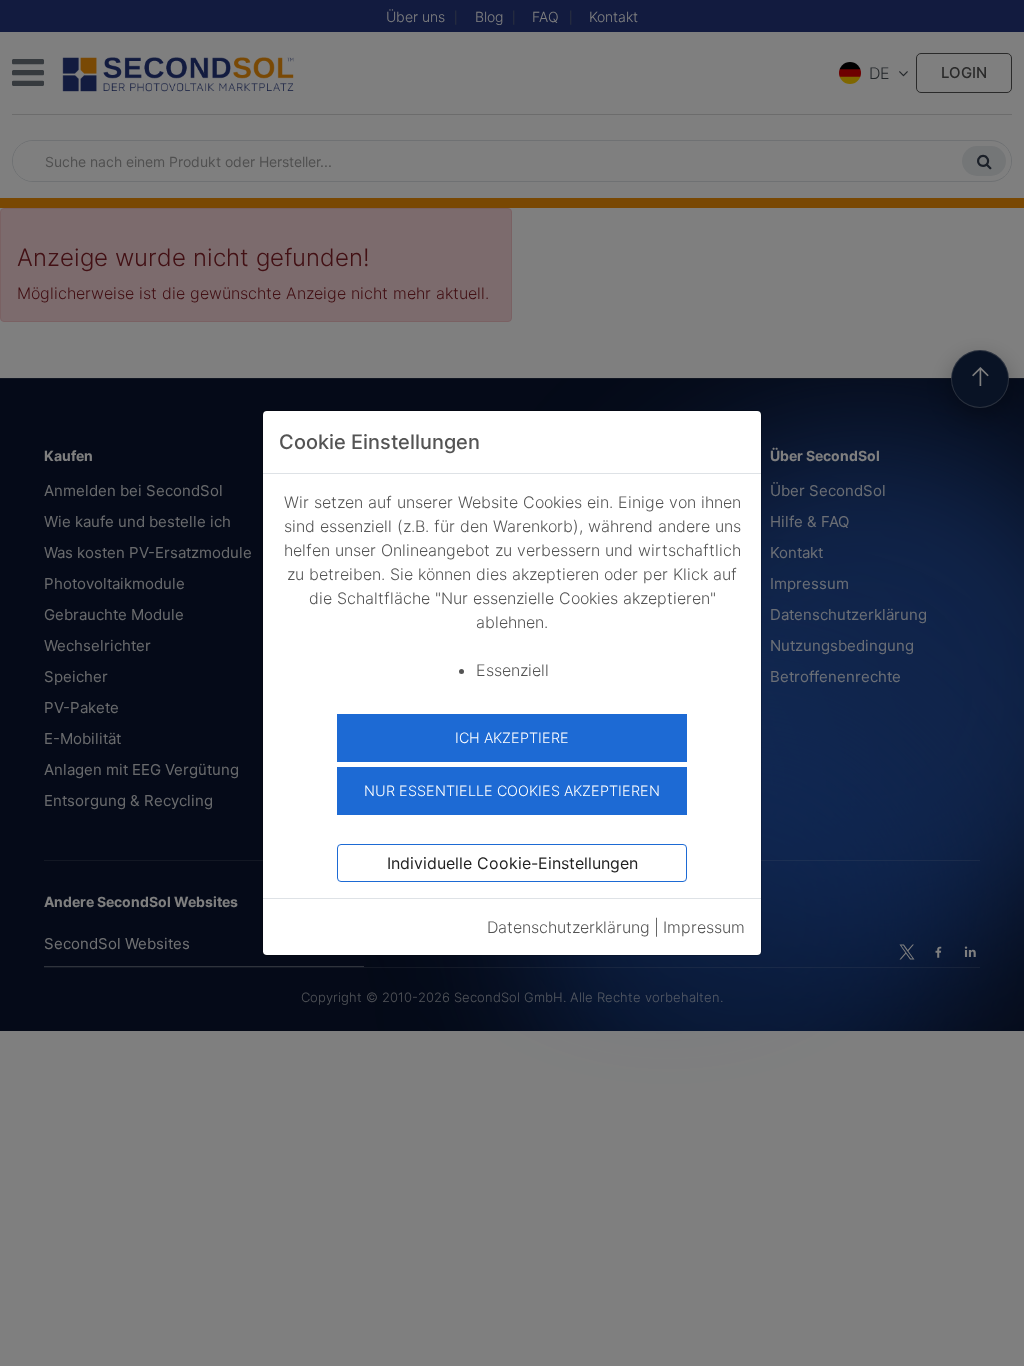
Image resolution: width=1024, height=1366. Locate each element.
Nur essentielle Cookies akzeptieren (512, 790)
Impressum (704, 927)
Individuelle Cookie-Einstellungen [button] (512, 863)
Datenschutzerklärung (568, 927)
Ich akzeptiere (512, 737)
